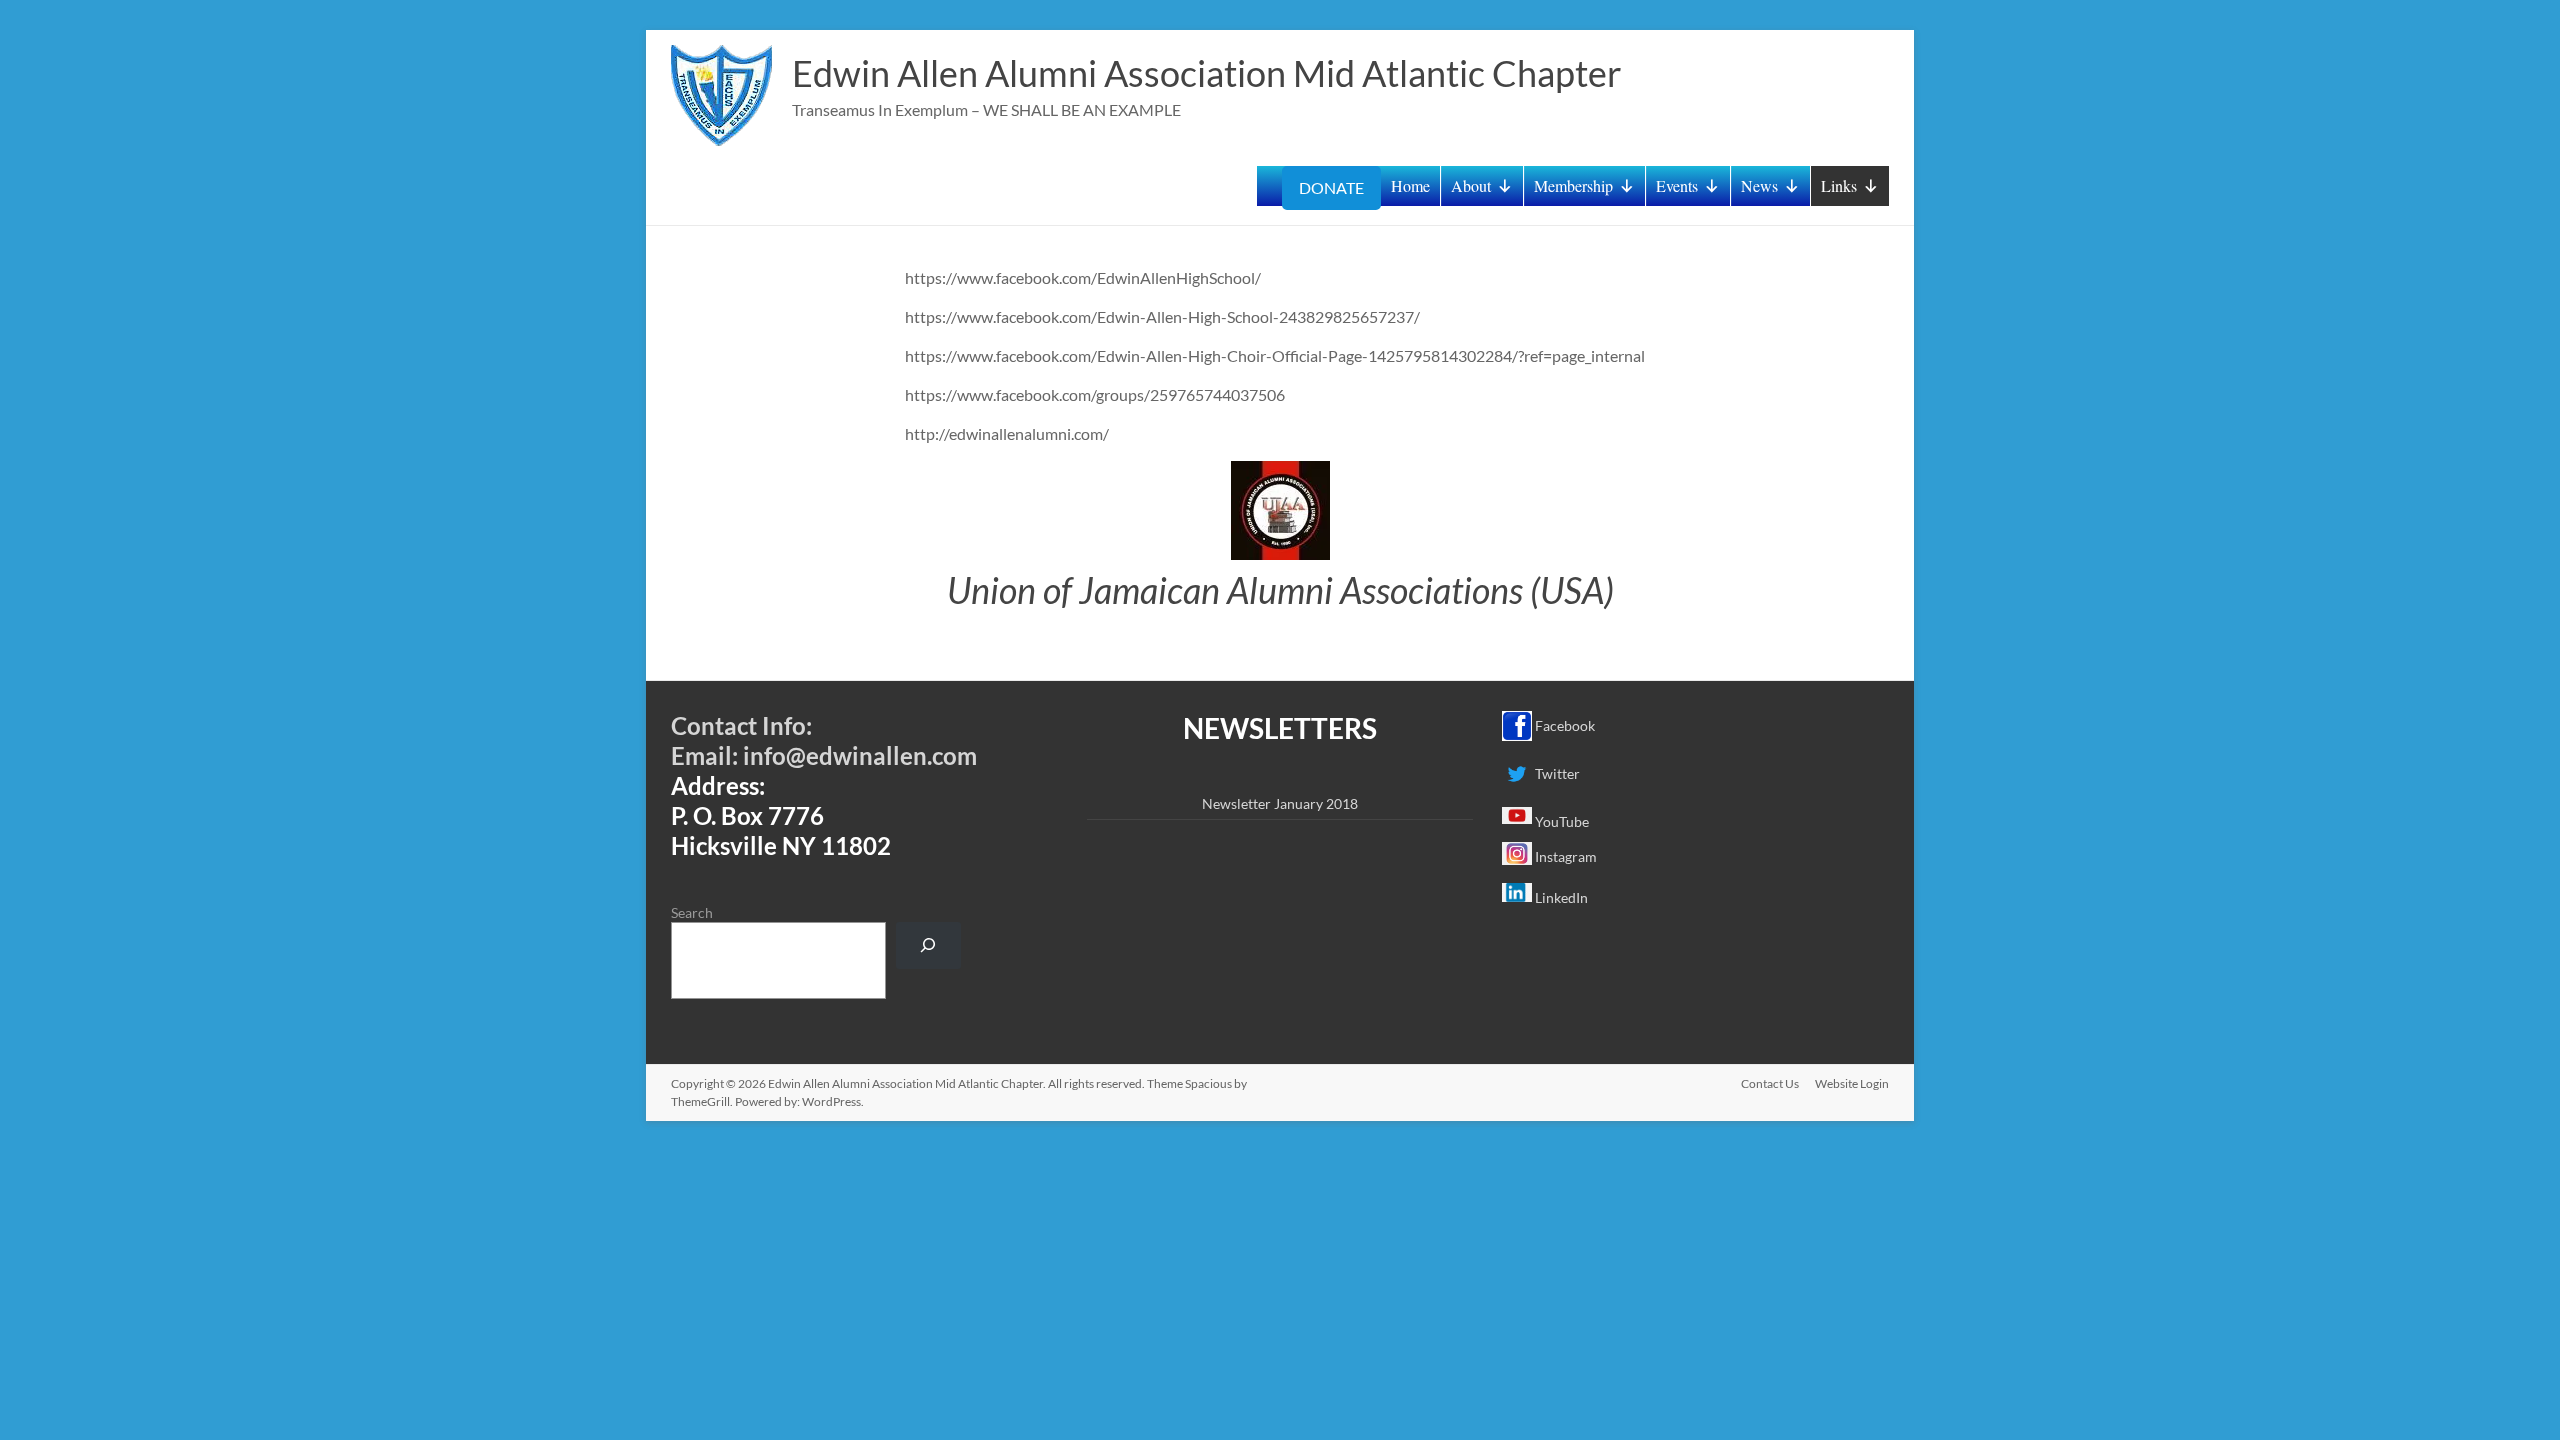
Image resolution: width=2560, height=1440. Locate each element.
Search (692, 912)
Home (1410, 185)
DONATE (1331, 187)
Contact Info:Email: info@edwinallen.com (824, 740)
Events (1677, 185)
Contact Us (1770, 1083)
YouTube (1560, 821)
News (1759, 185)
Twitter (1556, 773)
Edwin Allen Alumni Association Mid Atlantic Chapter (1207, 73)
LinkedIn (1560, 897)
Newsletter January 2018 (1280, 803)
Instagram (1564, 856)
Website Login (1852, 1083)
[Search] (928, 945)
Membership (1573, 185)
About (1471, 185)
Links (1839, 185)
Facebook (1563, 725)
